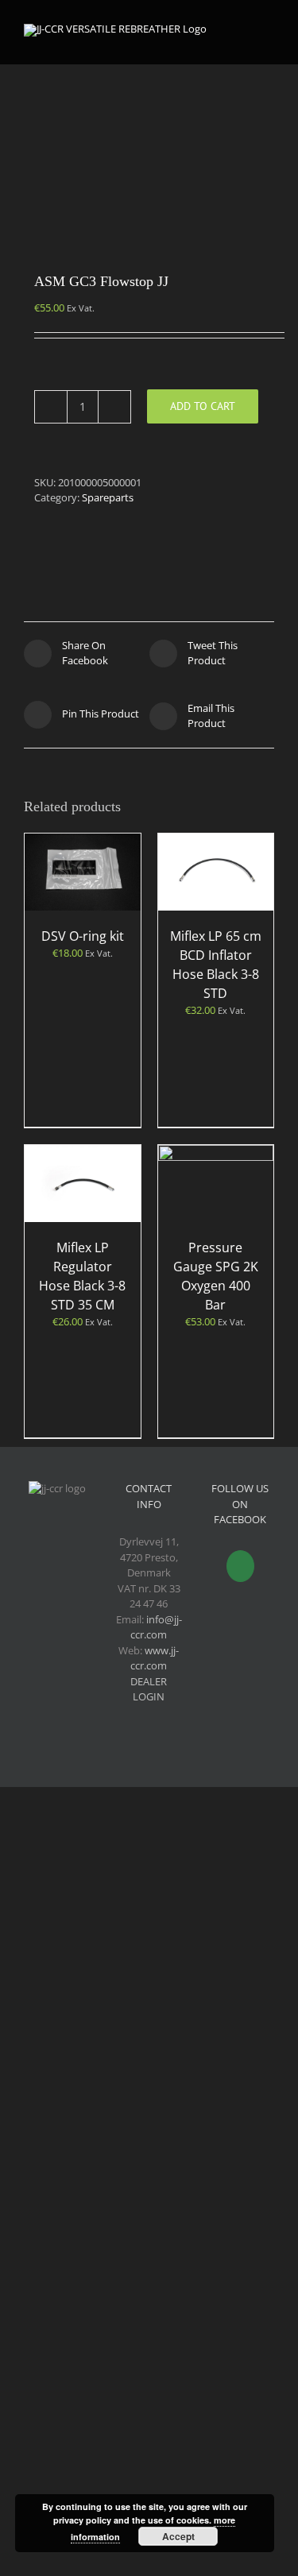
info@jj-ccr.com (156, 1627)
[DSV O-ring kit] (83, 872)
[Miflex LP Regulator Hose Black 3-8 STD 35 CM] (83, 1184)
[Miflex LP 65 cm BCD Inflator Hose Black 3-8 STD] (216, 872)
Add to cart (203, 406)
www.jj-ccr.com (155, 1658)
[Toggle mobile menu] (268, 32)
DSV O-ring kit (83, 936)
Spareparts (108, 497)
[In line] (149, 148)
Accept (178, 2536)
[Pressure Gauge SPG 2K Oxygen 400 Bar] (216, 1184)
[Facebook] (240, 1566)
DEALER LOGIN (149, 1689)
